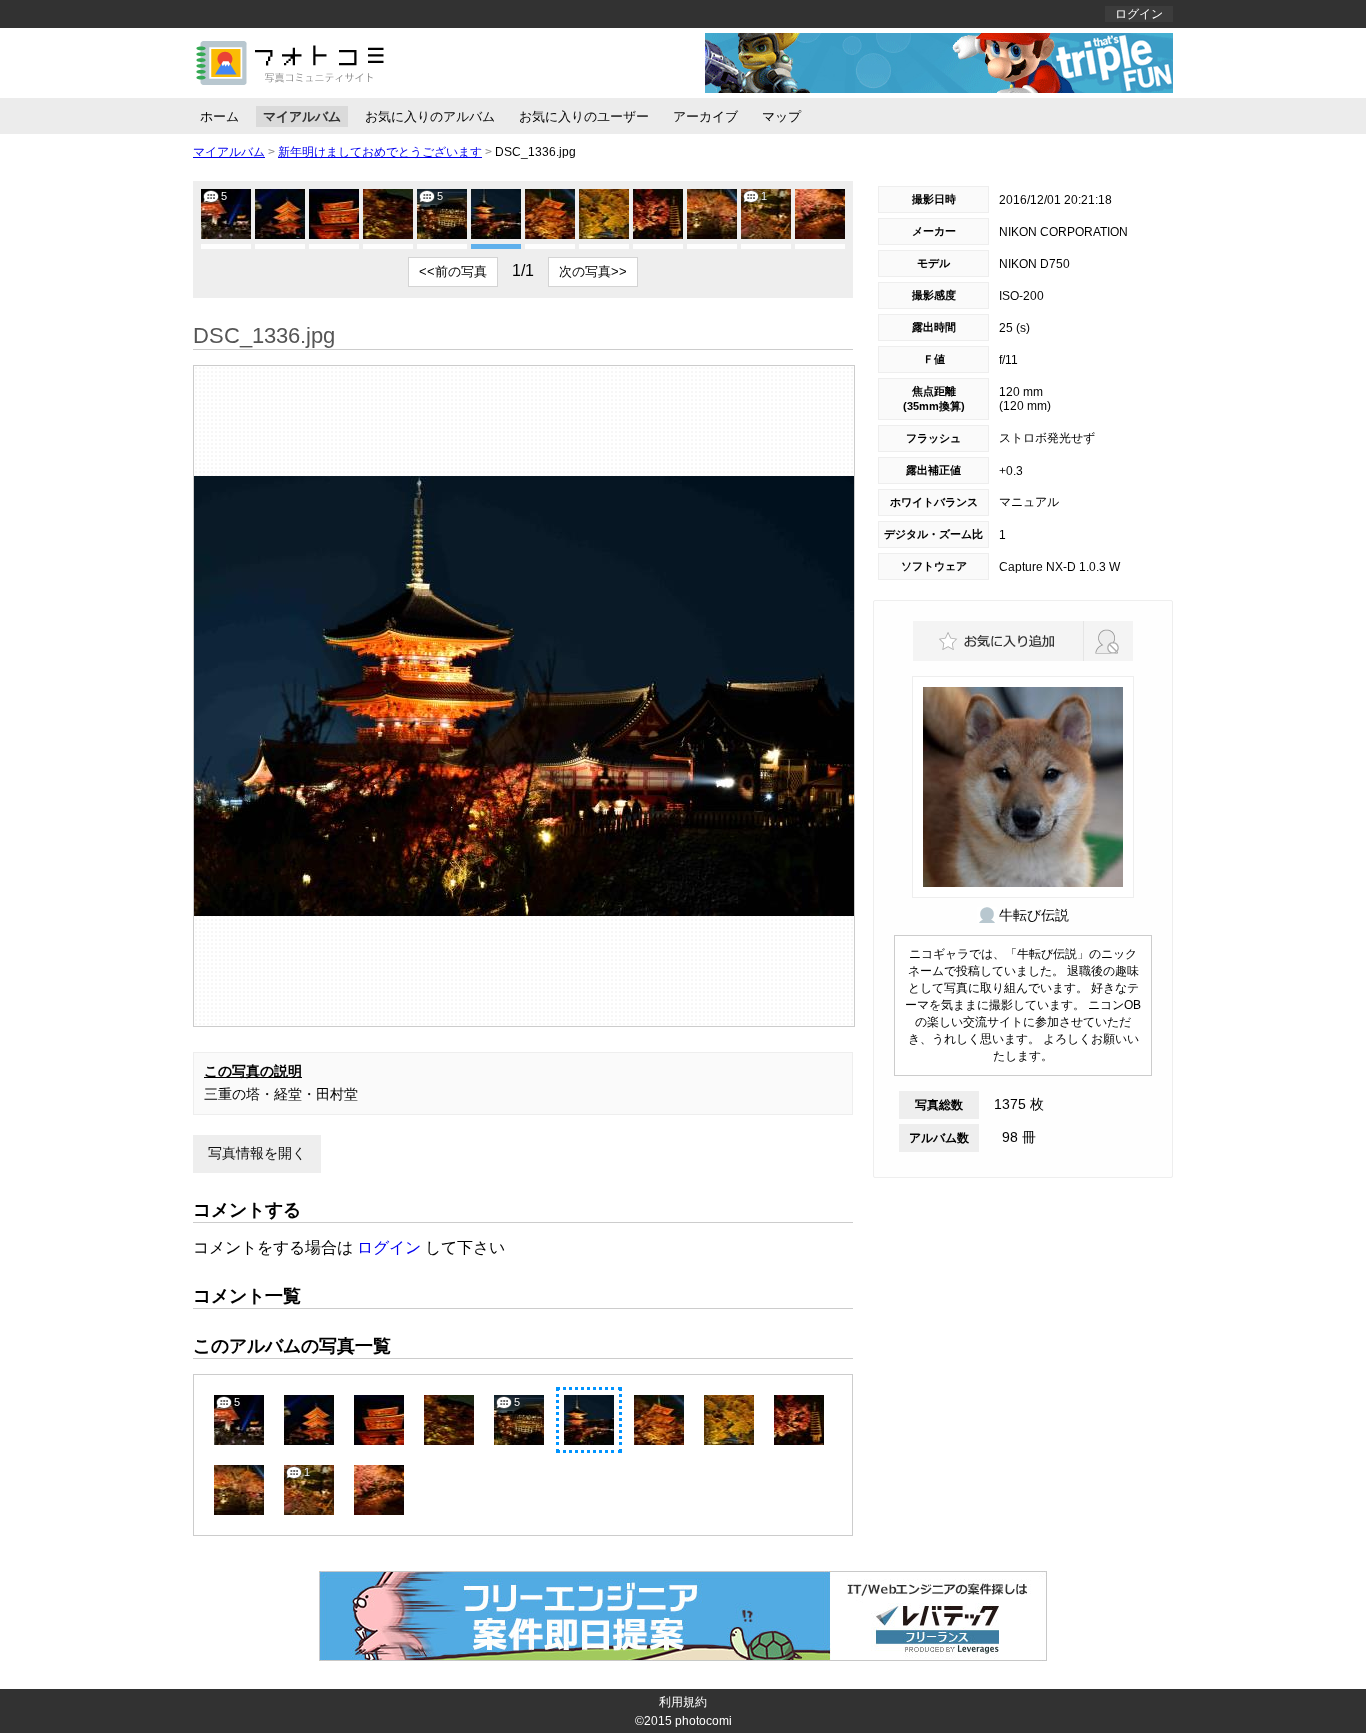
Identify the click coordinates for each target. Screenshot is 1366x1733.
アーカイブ (705, 116)
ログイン (1139, 14)
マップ (781, 116)
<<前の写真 (453, 271)
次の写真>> (593, 271)
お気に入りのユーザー (584, 116)
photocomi (703, 1721)
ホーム (219, 116)
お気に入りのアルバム (430, 116)
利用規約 (683, 1702)
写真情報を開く (257, 1153)
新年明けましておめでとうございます (380, 152)
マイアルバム (302, 116)
